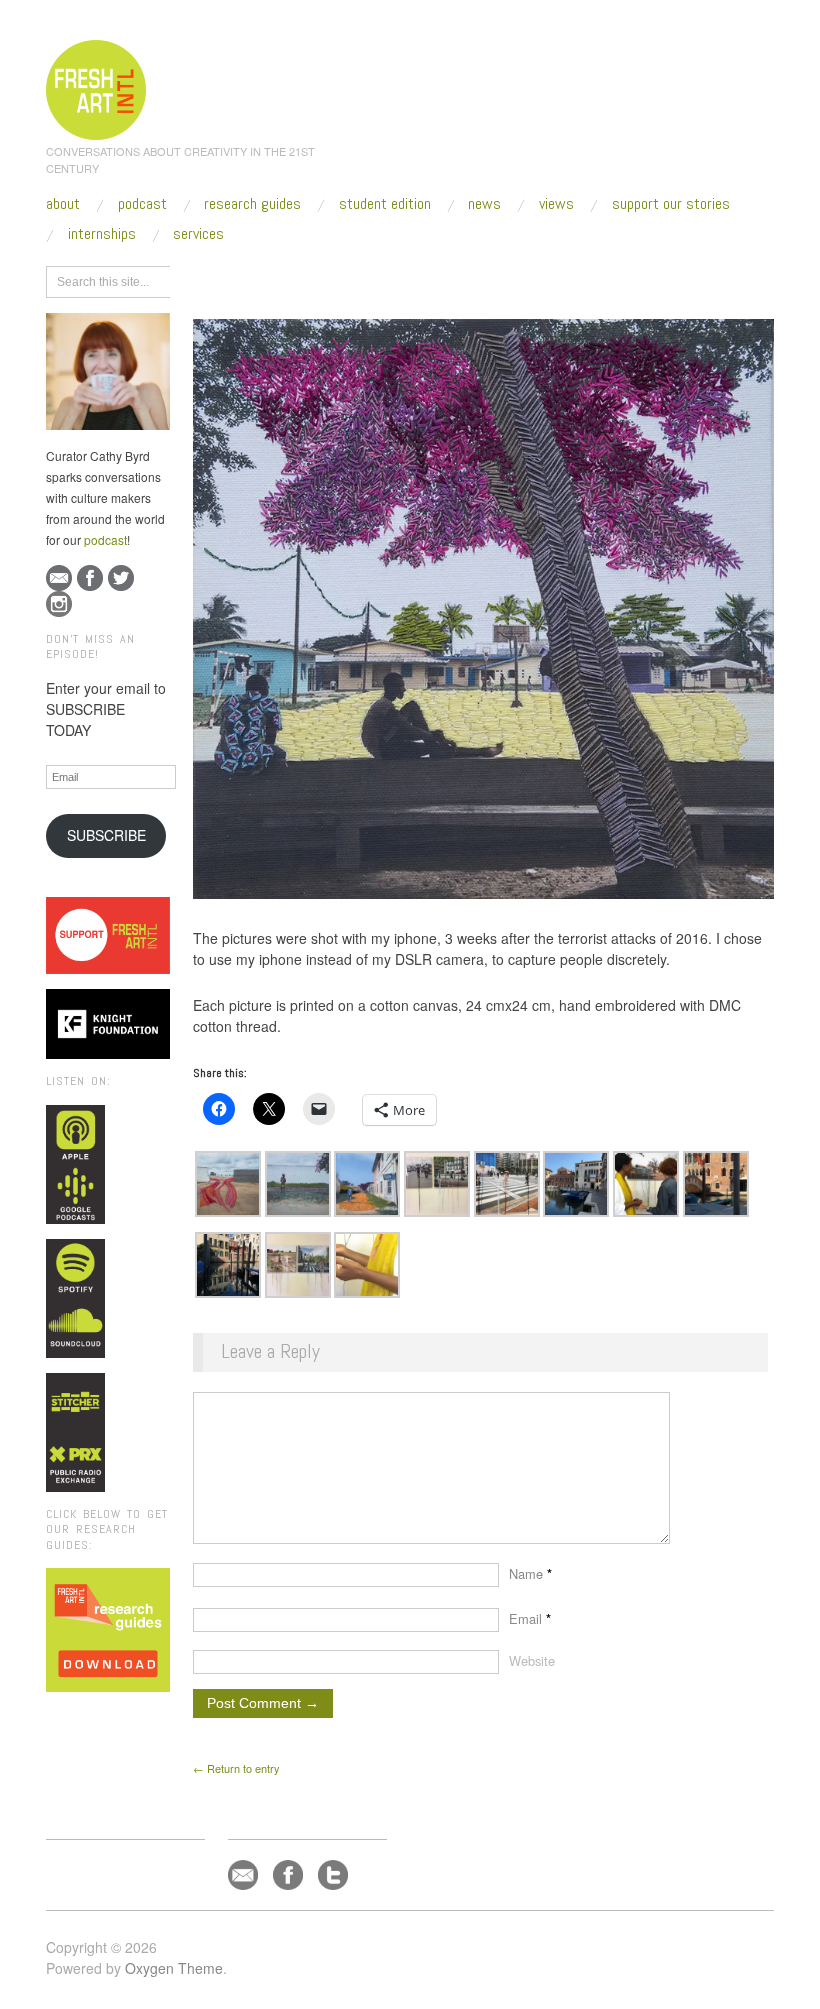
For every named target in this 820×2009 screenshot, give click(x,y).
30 (399, 279)
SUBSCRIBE (106, 835)
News (484, 204)
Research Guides (252, 204)
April (361, 279)
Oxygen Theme (174, 1968)
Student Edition (385, 204)
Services (198, 234)
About (63, 204)
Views (556, 204)
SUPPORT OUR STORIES (671, 204)
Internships (102, 234)
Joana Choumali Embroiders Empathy (517, 279)
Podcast (142, 204)
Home (270, 279)
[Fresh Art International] (96, 87)
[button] (228, 1184)
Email (530, 1618)
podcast (105, 539)
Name (530, 1573)
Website (532, 1660)
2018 (318, 279)
